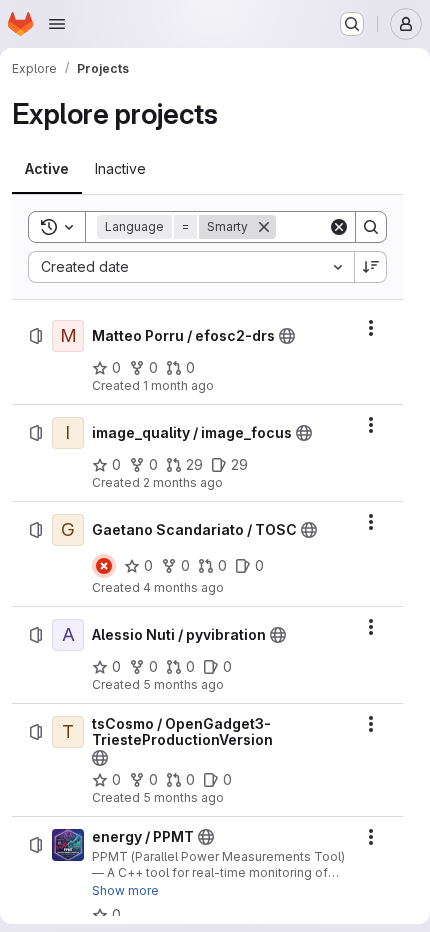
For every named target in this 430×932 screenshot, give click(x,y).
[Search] (371, 227)
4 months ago (183, 587)
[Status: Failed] (104, 566)
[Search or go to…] (352, 24)
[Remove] (264, 227)
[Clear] (339, 227)
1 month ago (178, 385)
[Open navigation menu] (57, 24)
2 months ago (183, 482)
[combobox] (191, 267)
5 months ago (183, 684)
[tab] (47, 169)
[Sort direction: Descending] (371, 267)
